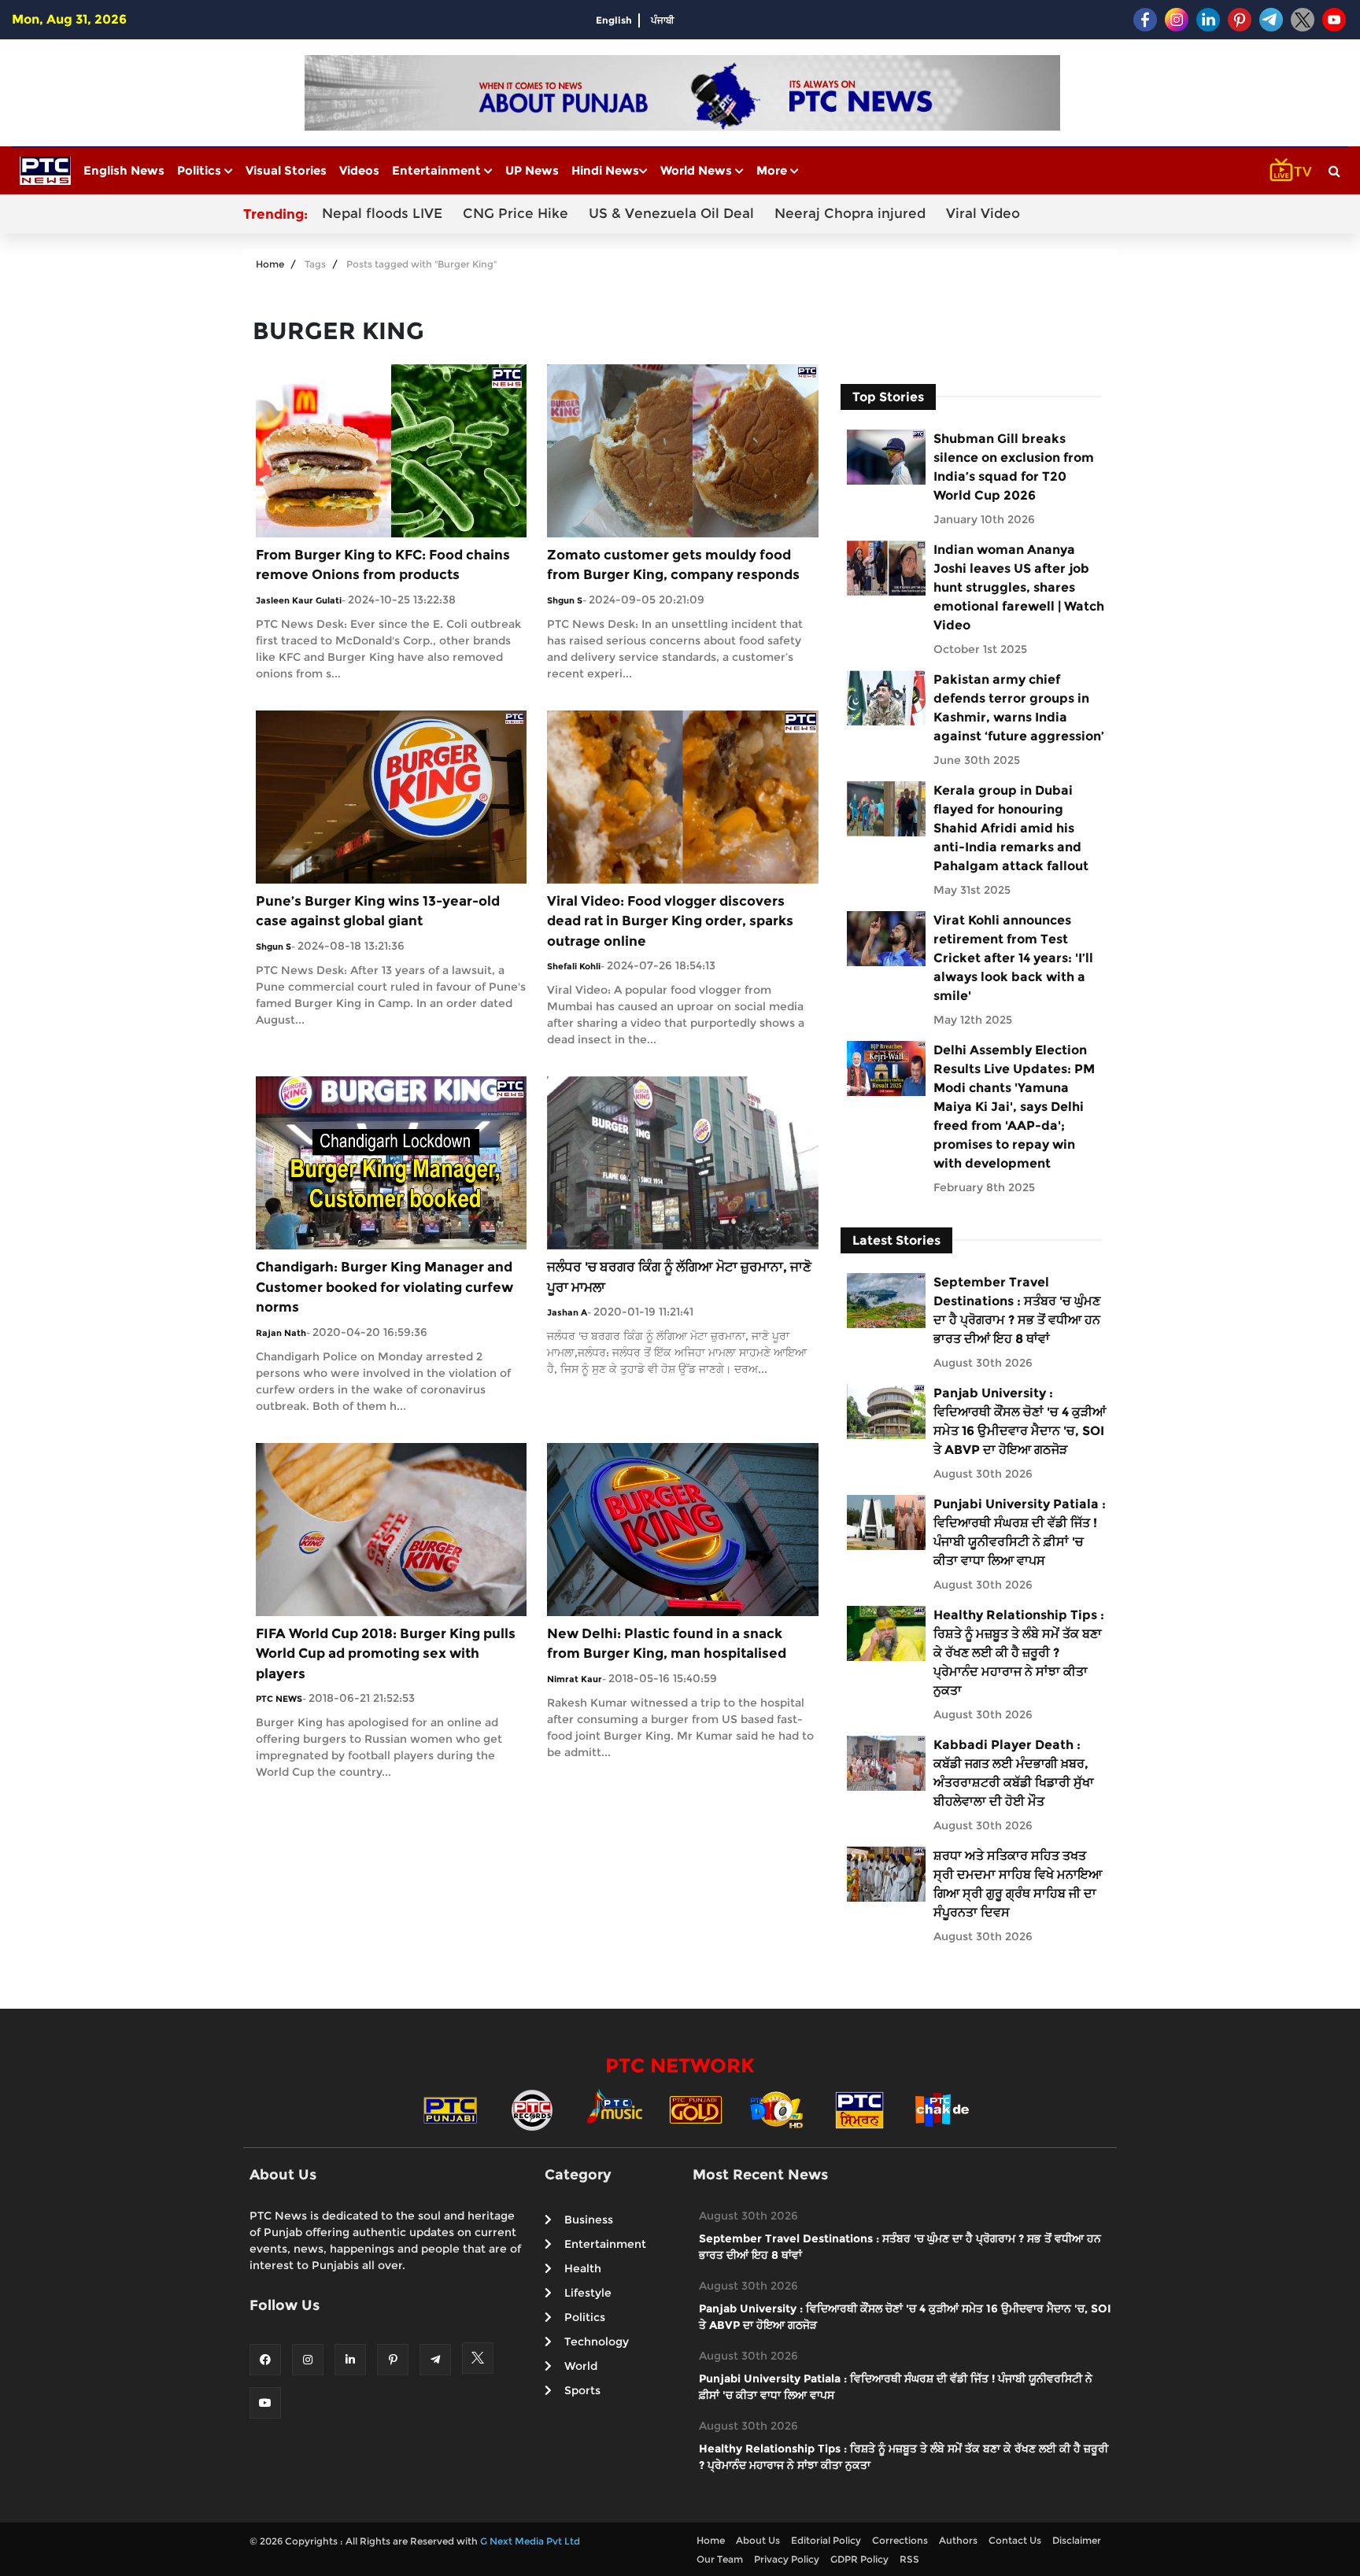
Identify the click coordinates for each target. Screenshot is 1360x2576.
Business (589, 2220)
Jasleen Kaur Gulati (299, 600)
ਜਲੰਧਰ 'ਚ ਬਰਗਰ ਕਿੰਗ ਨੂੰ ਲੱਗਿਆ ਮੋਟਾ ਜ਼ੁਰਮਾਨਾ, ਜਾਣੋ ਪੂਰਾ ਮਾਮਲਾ (679, 1277)
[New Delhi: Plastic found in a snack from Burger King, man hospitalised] (682, 1528)
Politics (201, 170)
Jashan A (567, 1312)
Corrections (900, 2540)
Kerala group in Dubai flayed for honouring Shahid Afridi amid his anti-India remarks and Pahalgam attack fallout (1011, 828)
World (581, 2366)
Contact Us (1015, 2540)
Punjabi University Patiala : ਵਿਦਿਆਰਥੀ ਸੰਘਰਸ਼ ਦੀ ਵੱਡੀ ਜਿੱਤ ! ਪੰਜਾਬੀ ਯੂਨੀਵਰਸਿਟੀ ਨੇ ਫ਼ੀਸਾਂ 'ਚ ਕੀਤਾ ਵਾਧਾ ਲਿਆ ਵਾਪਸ (1020, 1532)
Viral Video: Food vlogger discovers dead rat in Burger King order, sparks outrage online (670, 921)
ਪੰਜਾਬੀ (663, 20)
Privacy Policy (787, 2559)
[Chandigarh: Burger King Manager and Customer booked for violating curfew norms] (391, 1162)
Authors (958, 2540)
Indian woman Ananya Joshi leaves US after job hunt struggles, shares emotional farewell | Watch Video (1019, 587)
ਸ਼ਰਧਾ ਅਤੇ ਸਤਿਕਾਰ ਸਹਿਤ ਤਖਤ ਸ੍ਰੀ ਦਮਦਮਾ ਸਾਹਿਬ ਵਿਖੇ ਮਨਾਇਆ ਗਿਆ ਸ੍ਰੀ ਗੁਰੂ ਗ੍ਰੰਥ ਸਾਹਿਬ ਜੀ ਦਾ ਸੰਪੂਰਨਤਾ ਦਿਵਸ (1018, 1884)
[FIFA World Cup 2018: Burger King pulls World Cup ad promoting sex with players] (391, 1528)
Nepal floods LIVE (382, 213)
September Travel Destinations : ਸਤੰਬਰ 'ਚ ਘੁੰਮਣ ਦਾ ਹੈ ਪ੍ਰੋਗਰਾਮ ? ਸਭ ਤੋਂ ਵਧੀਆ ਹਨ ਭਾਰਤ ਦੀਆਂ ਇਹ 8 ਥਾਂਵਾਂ (1017, 1310)
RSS (909, 2559)
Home (270, 264)
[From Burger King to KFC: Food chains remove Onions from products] (391, 450)
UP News (532, 170)
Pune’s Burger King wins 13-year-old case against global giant (378, 911)
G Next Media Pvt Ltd (530, 2541)
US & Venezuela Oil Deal (671, 213)
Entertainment (438, 170)
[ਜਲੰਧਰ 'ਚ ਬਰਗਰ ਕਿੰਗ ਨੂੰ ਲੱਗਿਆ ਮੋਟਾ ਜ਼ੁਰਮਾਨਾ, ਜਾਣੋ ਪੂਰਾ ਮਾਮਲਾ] (682, 1162)
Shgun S (565, 600)
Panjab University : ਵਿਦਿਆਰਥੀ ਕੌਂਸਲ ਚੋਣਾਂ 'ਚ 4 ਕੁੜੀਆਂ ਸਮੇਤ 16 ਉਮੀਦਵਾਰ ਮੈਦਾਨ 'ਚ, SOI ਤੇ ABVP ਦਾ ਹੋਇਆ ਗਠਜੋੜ (1020, 1421)
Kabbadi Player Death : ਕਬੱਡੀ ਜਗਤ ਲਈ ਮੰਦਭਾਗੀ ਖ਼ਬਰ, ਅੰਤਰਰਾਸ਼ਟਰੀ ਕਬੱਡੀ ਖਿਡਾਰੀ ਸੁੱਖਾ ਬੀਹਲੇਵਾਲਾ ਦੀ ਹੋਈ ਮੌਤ (1014, 1773)
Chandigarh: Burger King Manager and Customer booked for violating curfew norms (384, 1287)
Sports (582, 2390)
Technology (597, 2342)
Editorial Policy (826, 2540)
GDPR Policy (859, 2559)
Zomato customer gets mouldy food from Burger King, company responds (673, 565)
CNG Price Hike (516, 213)
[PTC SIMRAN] (859, 2109)
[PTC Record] (532, 2109)
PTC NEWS (279, 1699)
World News (698, 170)
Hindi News (605, 170)
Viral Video (983, 213)
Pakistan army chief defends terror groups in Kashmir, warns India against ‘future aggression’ (1019, 708)
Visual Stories (286, 170)
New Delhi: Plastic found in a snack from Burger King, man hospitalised (667, 1644)
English (614, 20)
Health (583, 2268)
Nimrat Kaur (575, 1679)
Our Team (720, 2559)
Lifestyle (588, 2293)
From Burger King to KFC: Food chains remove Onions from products (383, 565)
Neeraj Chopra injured (850, 213)
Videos (359, 170)
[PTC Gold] (696, 2109)
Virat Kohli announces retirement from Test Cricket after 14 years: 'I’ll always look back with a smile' (1013, 958)
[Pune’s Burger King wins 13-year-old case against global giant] (391, 796)
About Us (758, 2540)
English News (124, 170)
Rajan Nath (281, 1333)
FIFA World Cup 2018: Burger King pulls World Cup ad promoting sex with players (386, 1653)
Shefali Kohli (574, 966)
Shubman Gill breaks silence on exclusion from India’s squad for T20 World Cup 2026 (1014, 467)
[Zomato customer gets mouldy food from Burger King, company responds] (682, 450)
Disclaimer (1077, 2540)
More (773, 170)
